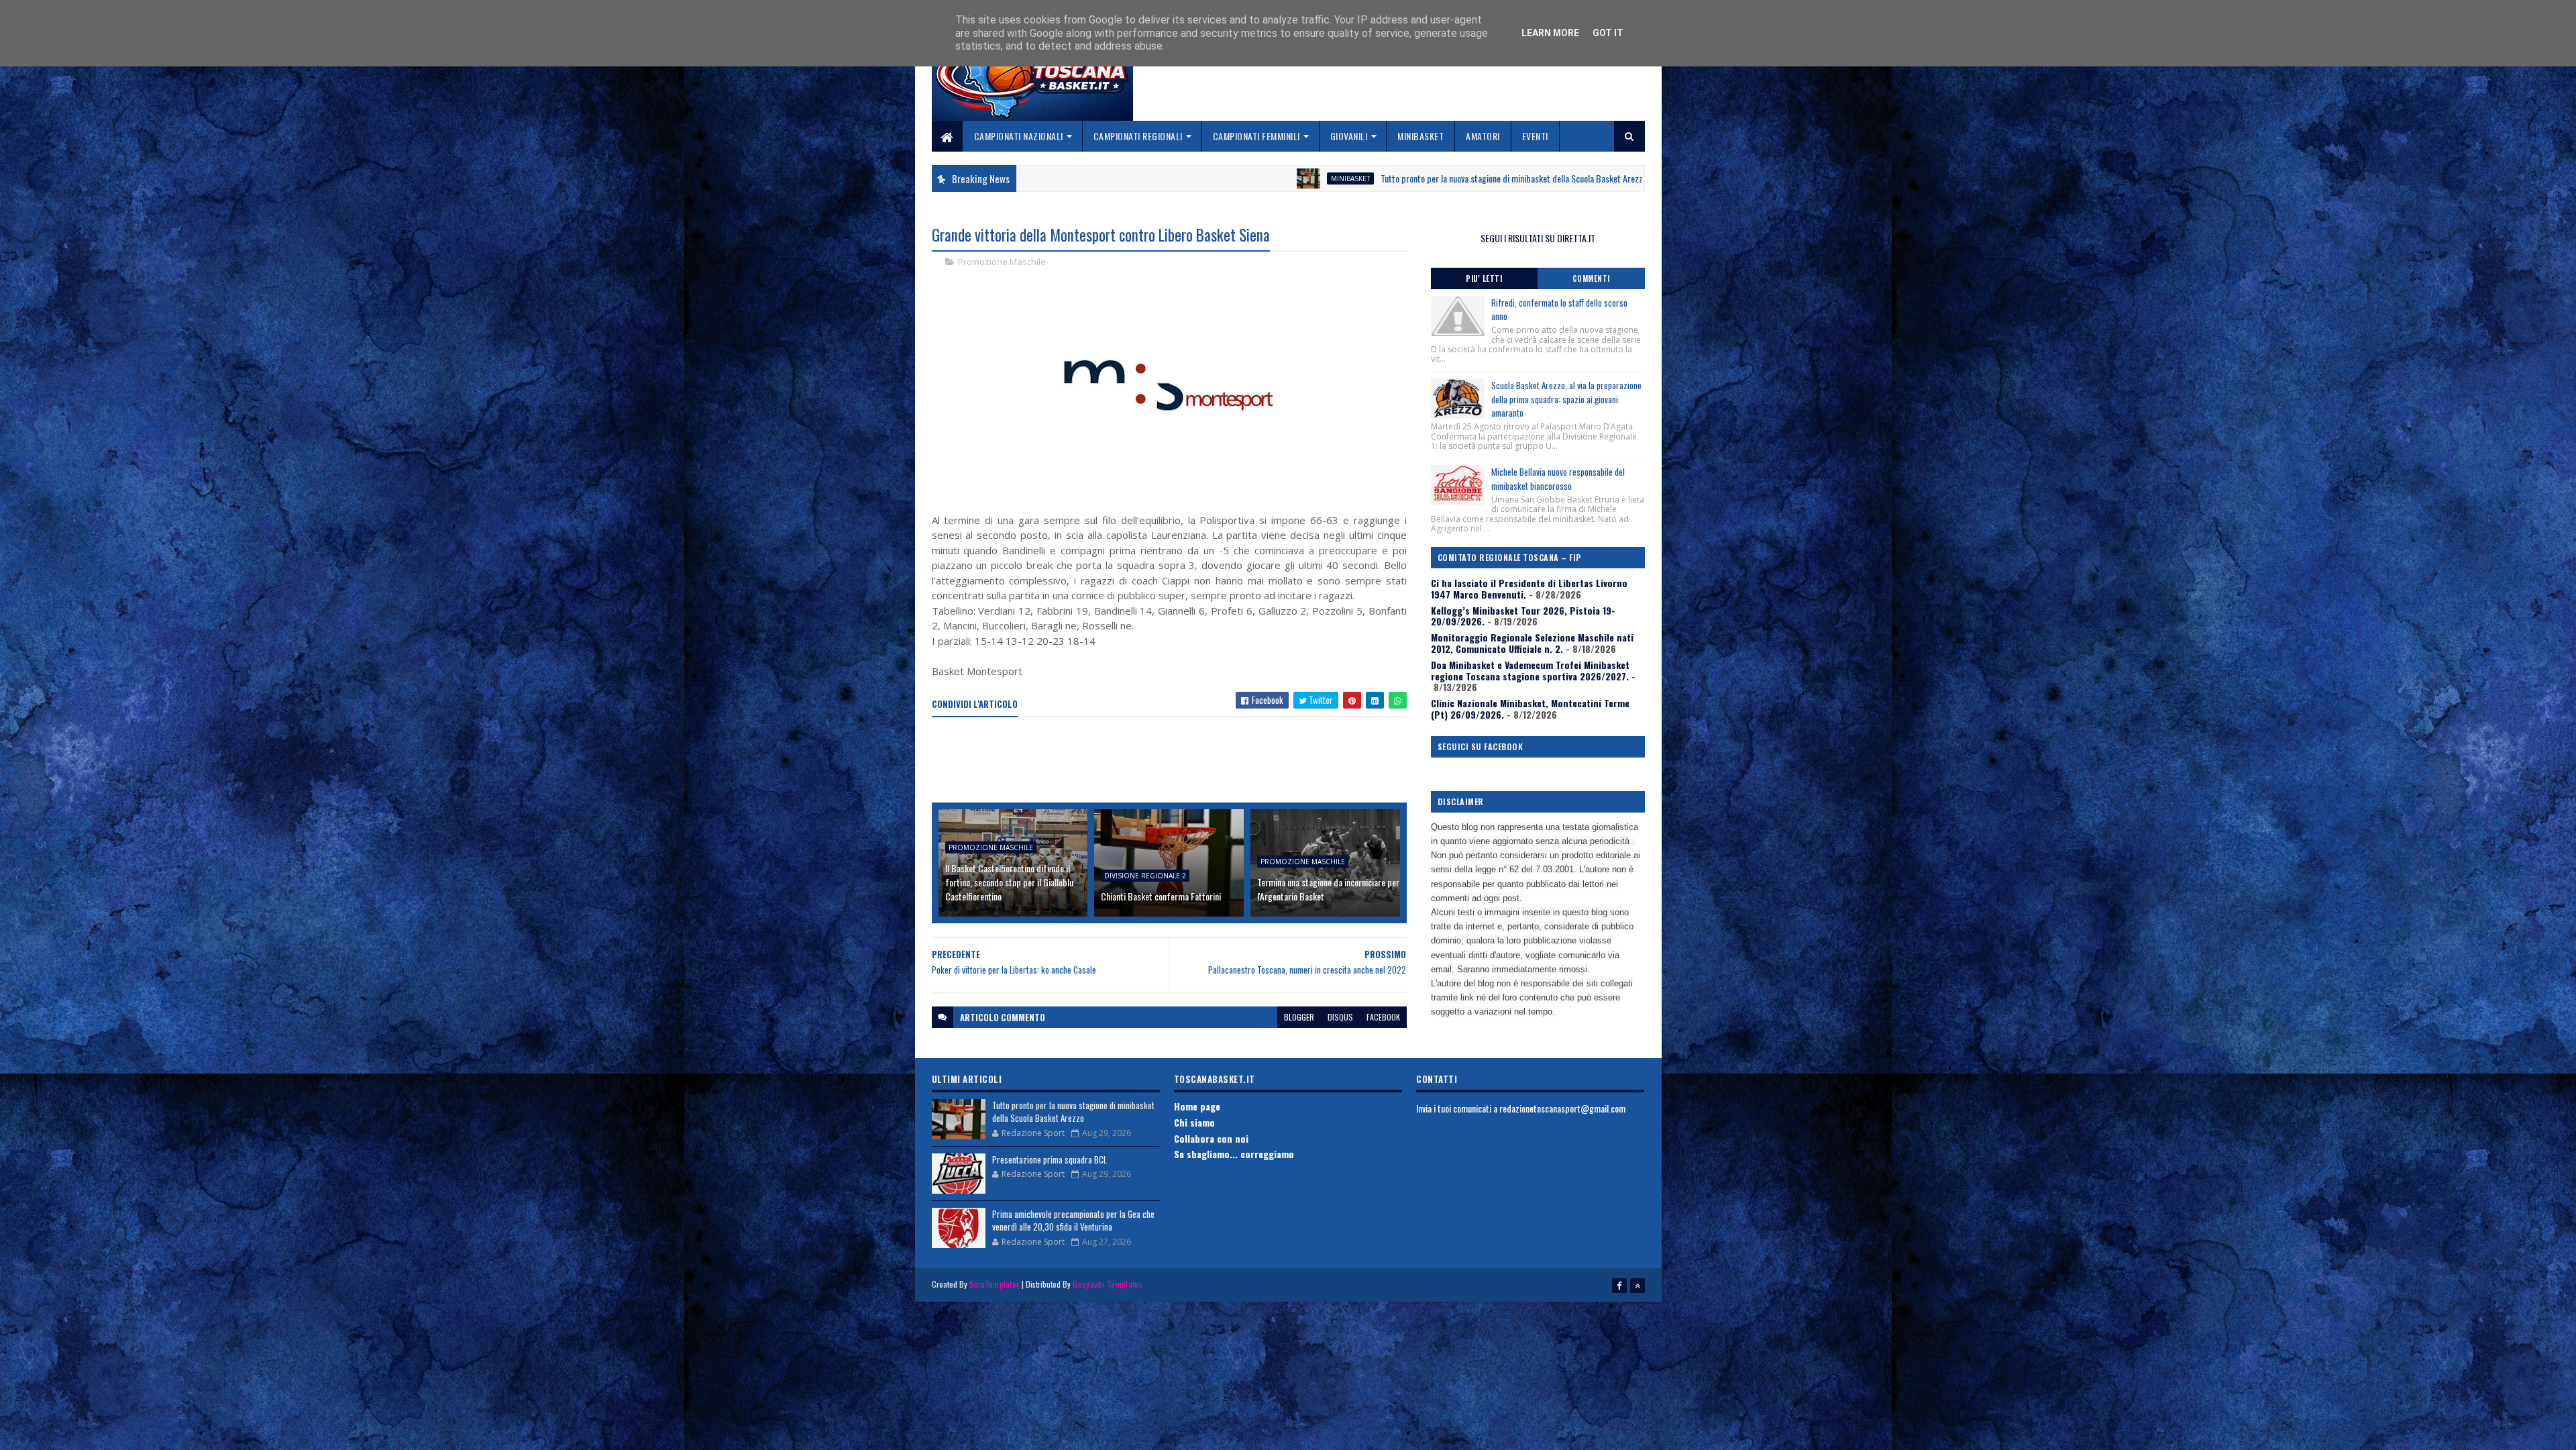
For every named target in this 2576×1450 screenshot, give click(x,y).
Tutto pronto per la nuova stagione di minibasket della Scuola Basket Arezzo (1327, 178)
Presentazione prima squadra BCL (1050, 1159)
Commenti (1591, 278)
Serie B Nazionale (1547, 178)
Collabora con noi (1211, 1138)
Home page (1197, 1106)
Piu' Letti (1484, 278)
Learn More (1550, 33)
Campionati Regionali (1138, 136)
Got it (1608, 33)
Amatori (1483, 136)
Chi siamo (1194, 1122)
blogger (1299, 1017)
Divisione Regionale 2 (1145, 876)
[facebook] (1619, 1286)
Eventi (1535, 136)
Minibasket (1420, 136)
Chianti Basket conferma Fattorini (1161, 896)
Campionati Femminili (1256, 136)
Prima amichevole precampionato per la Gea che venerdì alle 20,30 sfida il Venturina (1073, 1221)
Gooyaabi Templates (1107, 1284)
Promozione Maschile (1002, 262)
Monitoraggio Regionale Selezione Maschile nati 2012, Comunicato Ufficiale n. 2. (1532, 643)
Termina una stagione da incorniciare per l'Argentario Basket (1328, 889)
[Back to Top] (1638, 1286)
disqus (1340, 1017)
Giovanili (1349, 136)
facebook (1383, 1017)
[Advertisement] (1176, 761)
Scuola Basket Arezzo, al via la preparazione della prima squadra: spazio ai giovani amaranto (1566, 399)
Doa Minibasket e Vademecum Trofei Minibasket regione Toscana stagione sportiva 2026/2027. (1530, 670)
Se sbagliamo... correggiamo (1234, 1154)
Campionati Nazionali (1019, 136)
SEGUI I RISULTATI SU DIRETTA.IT (1538, 238)
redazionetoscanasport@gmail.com (1562, 1108)
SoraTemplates (995, 1284)
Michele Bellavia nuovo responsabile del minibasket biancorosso (1558, 479)
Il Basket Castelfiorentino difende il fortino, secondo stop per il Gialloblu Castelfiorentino (1009, 882)
